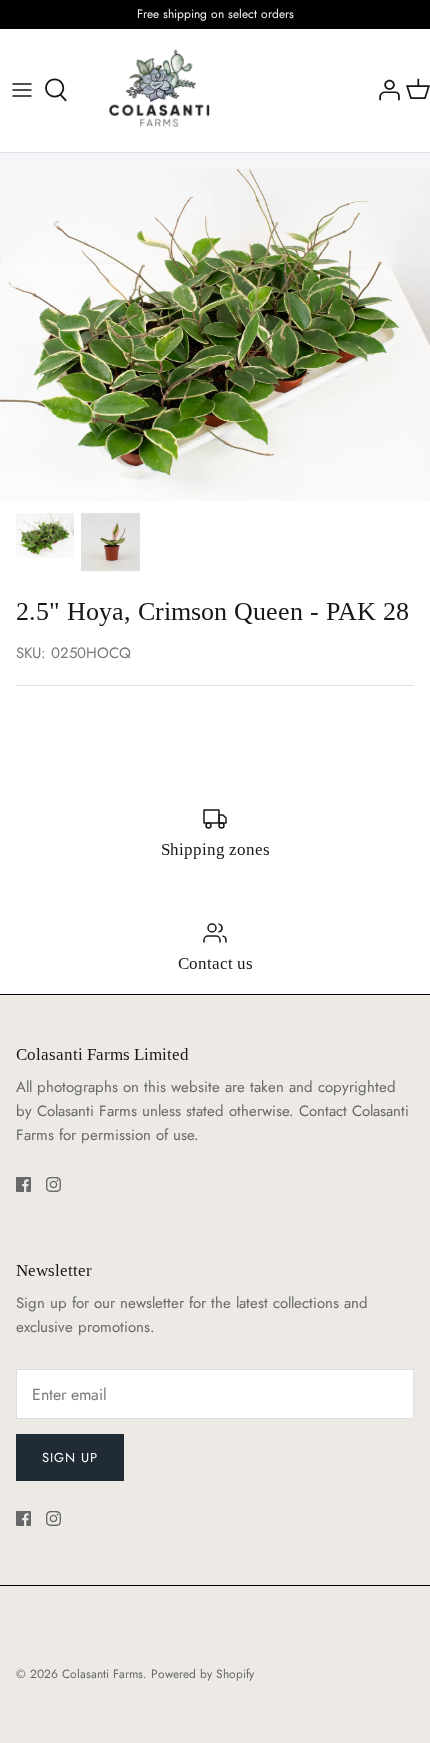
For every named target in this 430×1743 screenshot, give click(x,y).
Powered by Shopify (202, 1674)
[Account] (384, 90)
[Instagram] (53, 1184)
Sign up (70, 1457)
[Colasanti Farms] (159, 90)
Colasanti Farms (102, 1674)
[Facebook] (23, 1184)
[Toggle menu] (22, 90)
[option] (215, 335)
